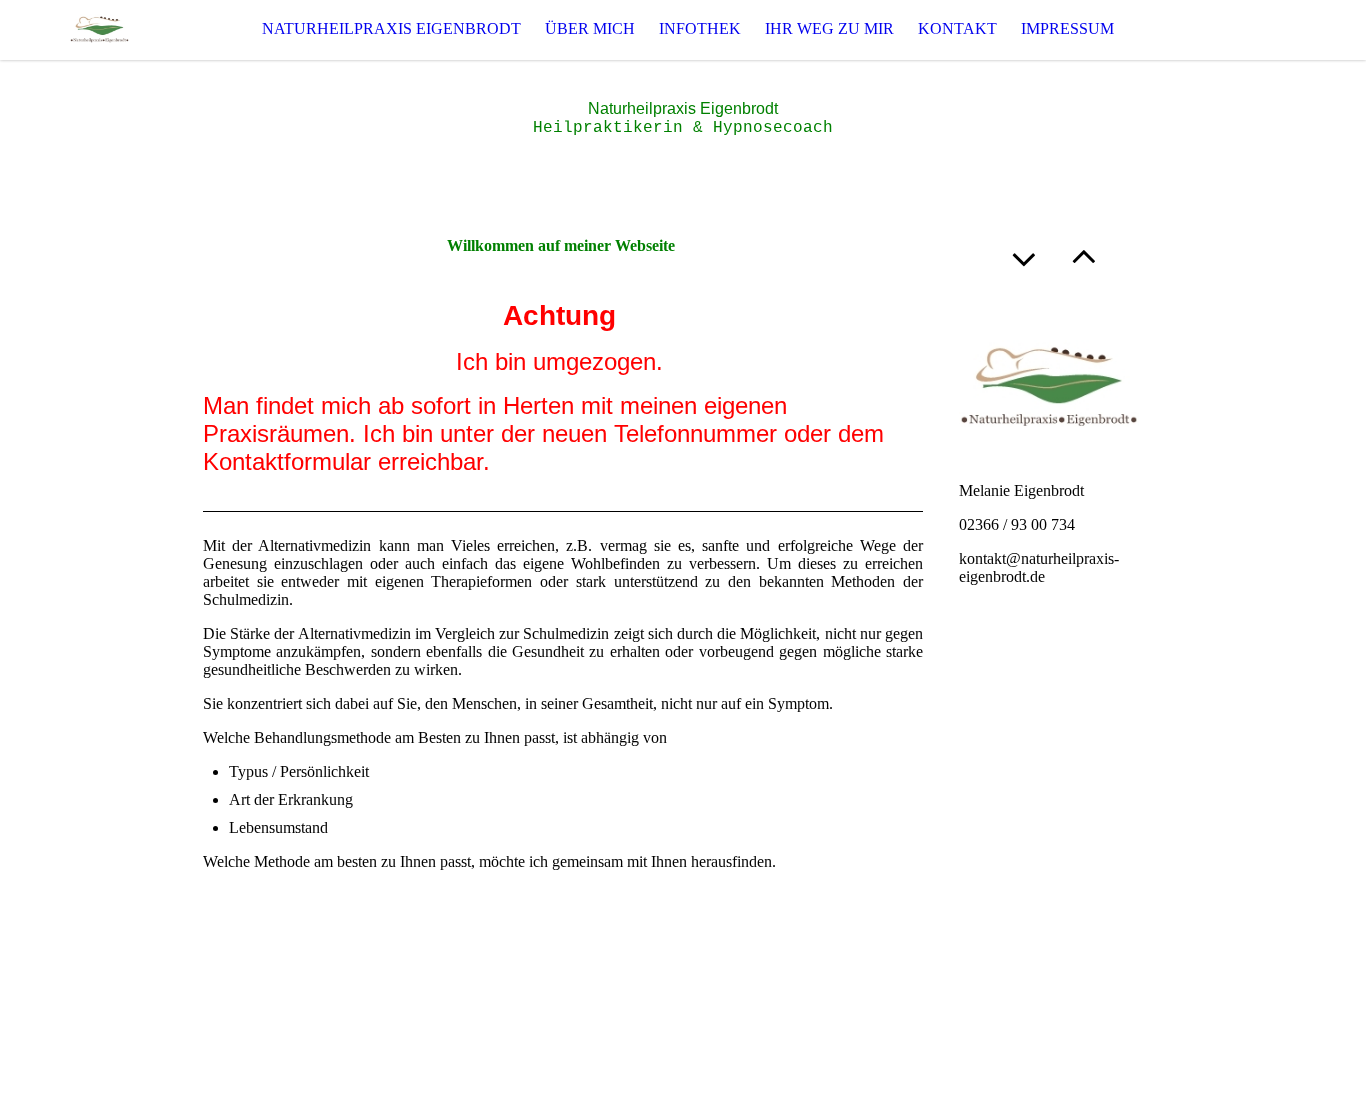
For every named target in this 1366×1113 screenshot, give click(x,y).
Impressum (1067, 28)
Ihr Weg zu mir (829, 28)
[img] (100, 29)
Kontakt (957, 28)
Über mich (590, 28)
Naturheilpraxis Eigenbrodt (391, 28)
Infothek (700, 28)
